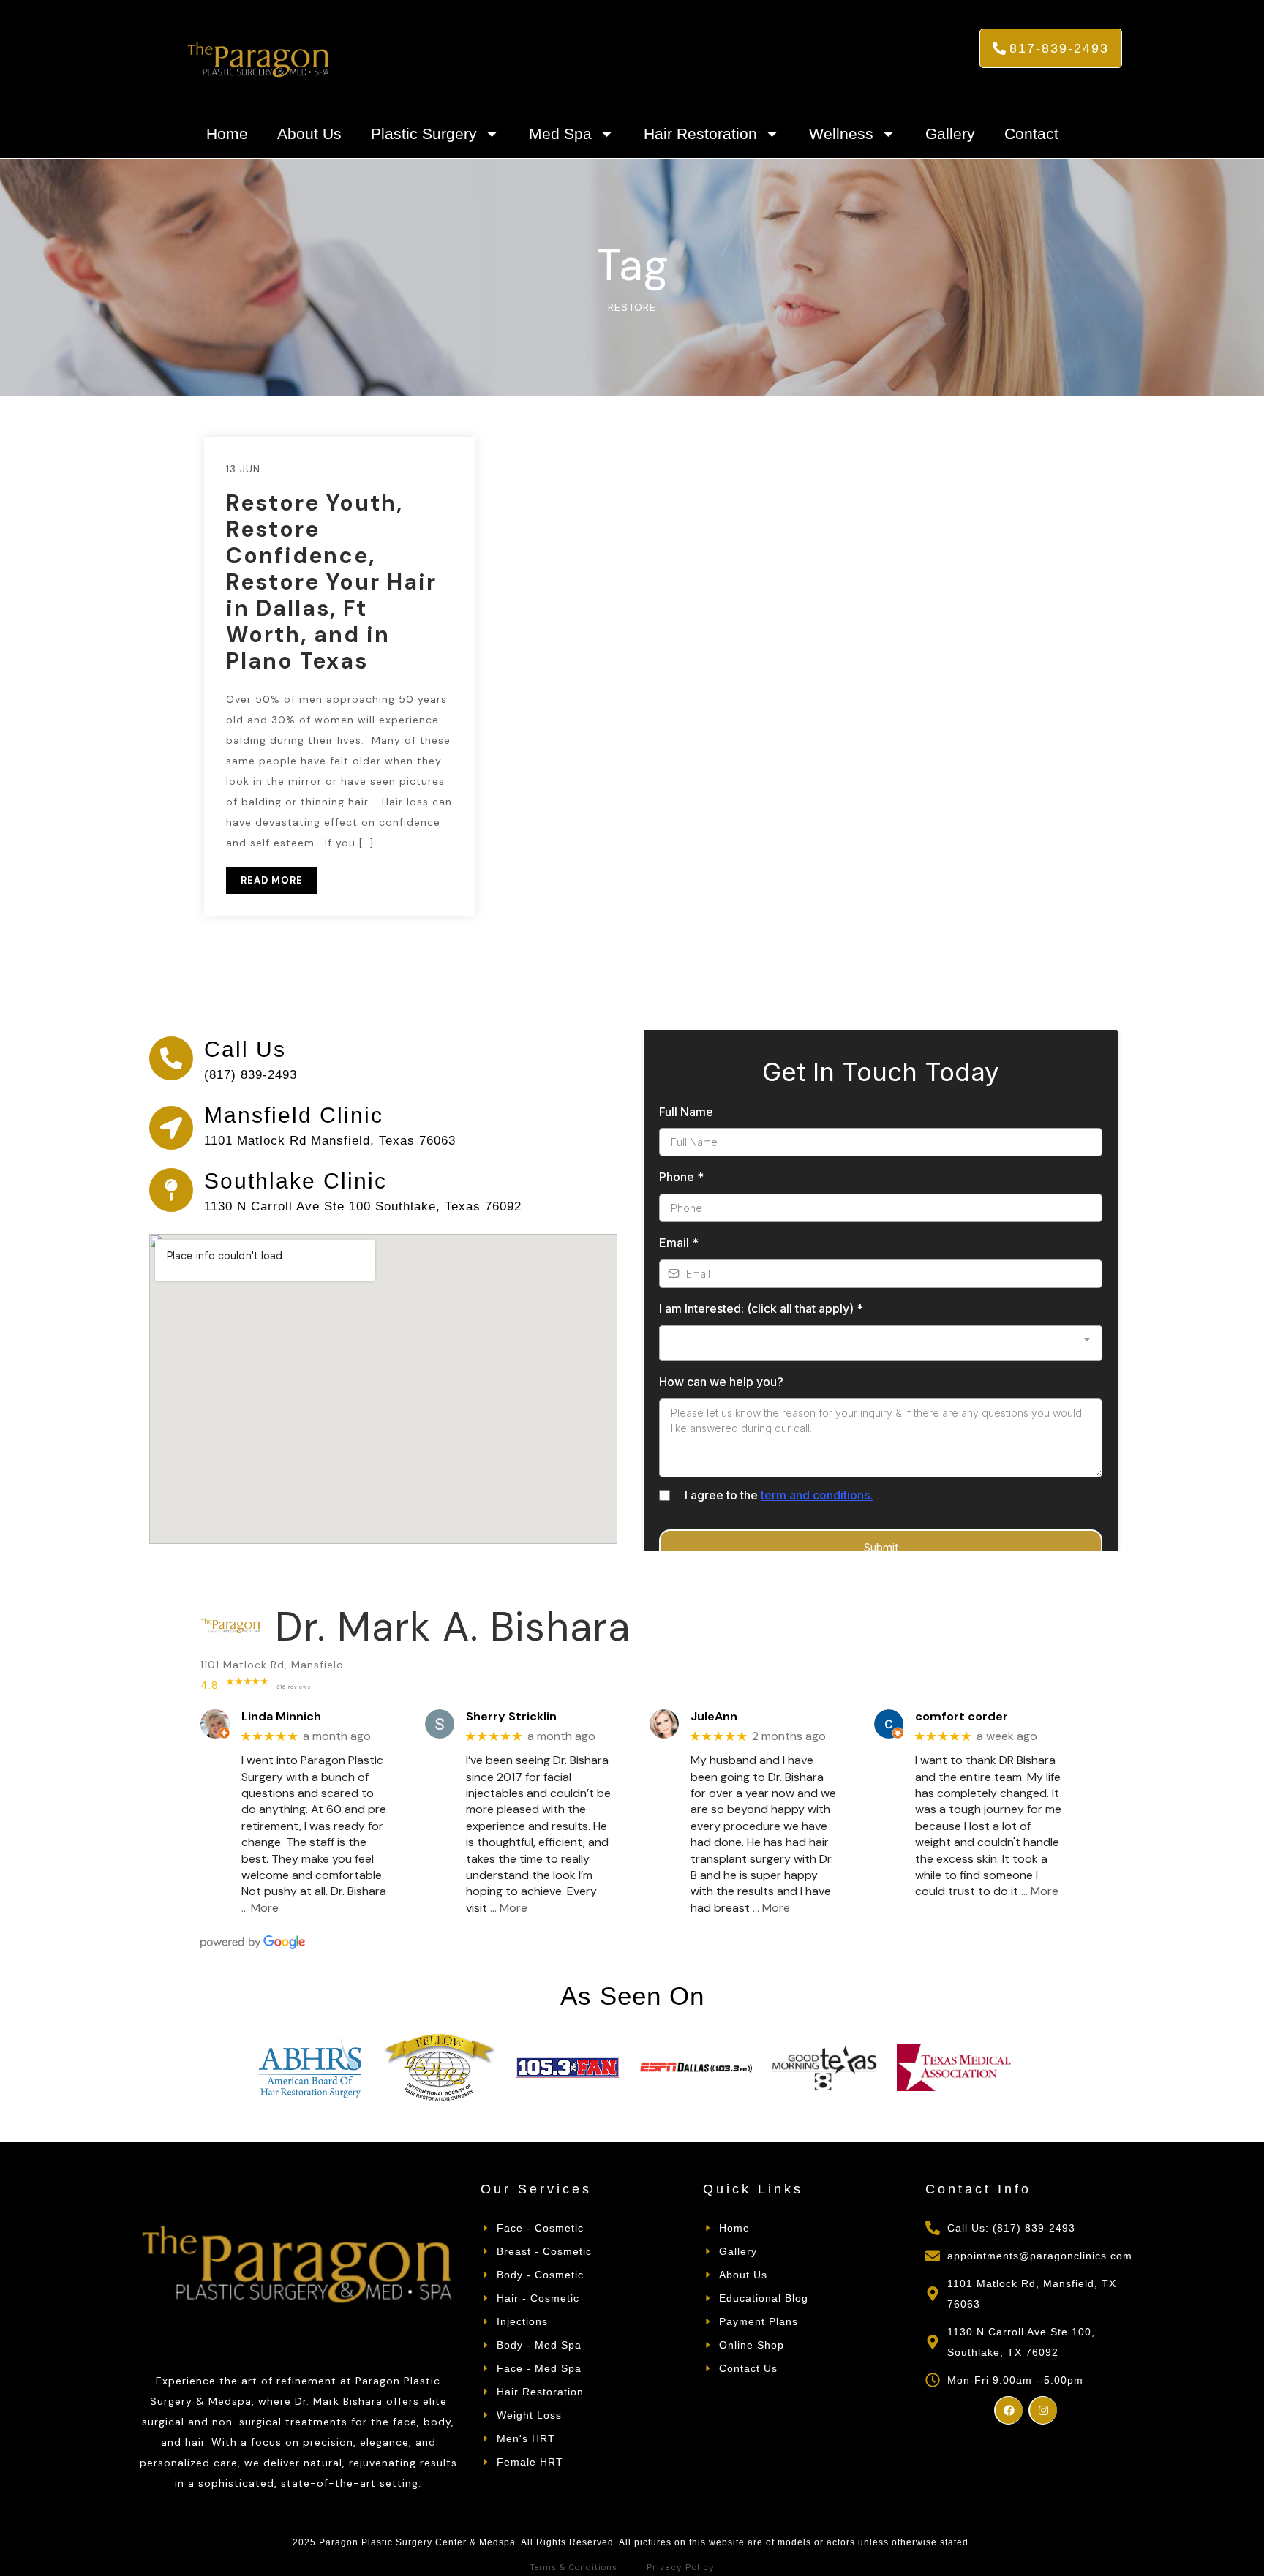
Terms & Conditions (573, 2567)
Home (227, 133)
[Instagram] (1043, 2410)
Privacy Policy (681, 2567)
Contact (1031, 133)
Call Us (245, 1049)
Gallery (950, 133)
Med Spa (560, 133)
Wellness (841, 133)
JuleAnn (714, 1716)
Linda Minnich (281, 1716)
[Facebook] (1008, 2410)
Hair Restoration (700, 133)
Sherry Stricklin (511, 1716)
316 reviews (294, 1687)
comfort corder (962, 1716)
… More (260, 1908)
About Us (309, 133)
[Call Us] (171, 1058)
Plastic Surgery (424, 133)
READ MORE (272, 880)
